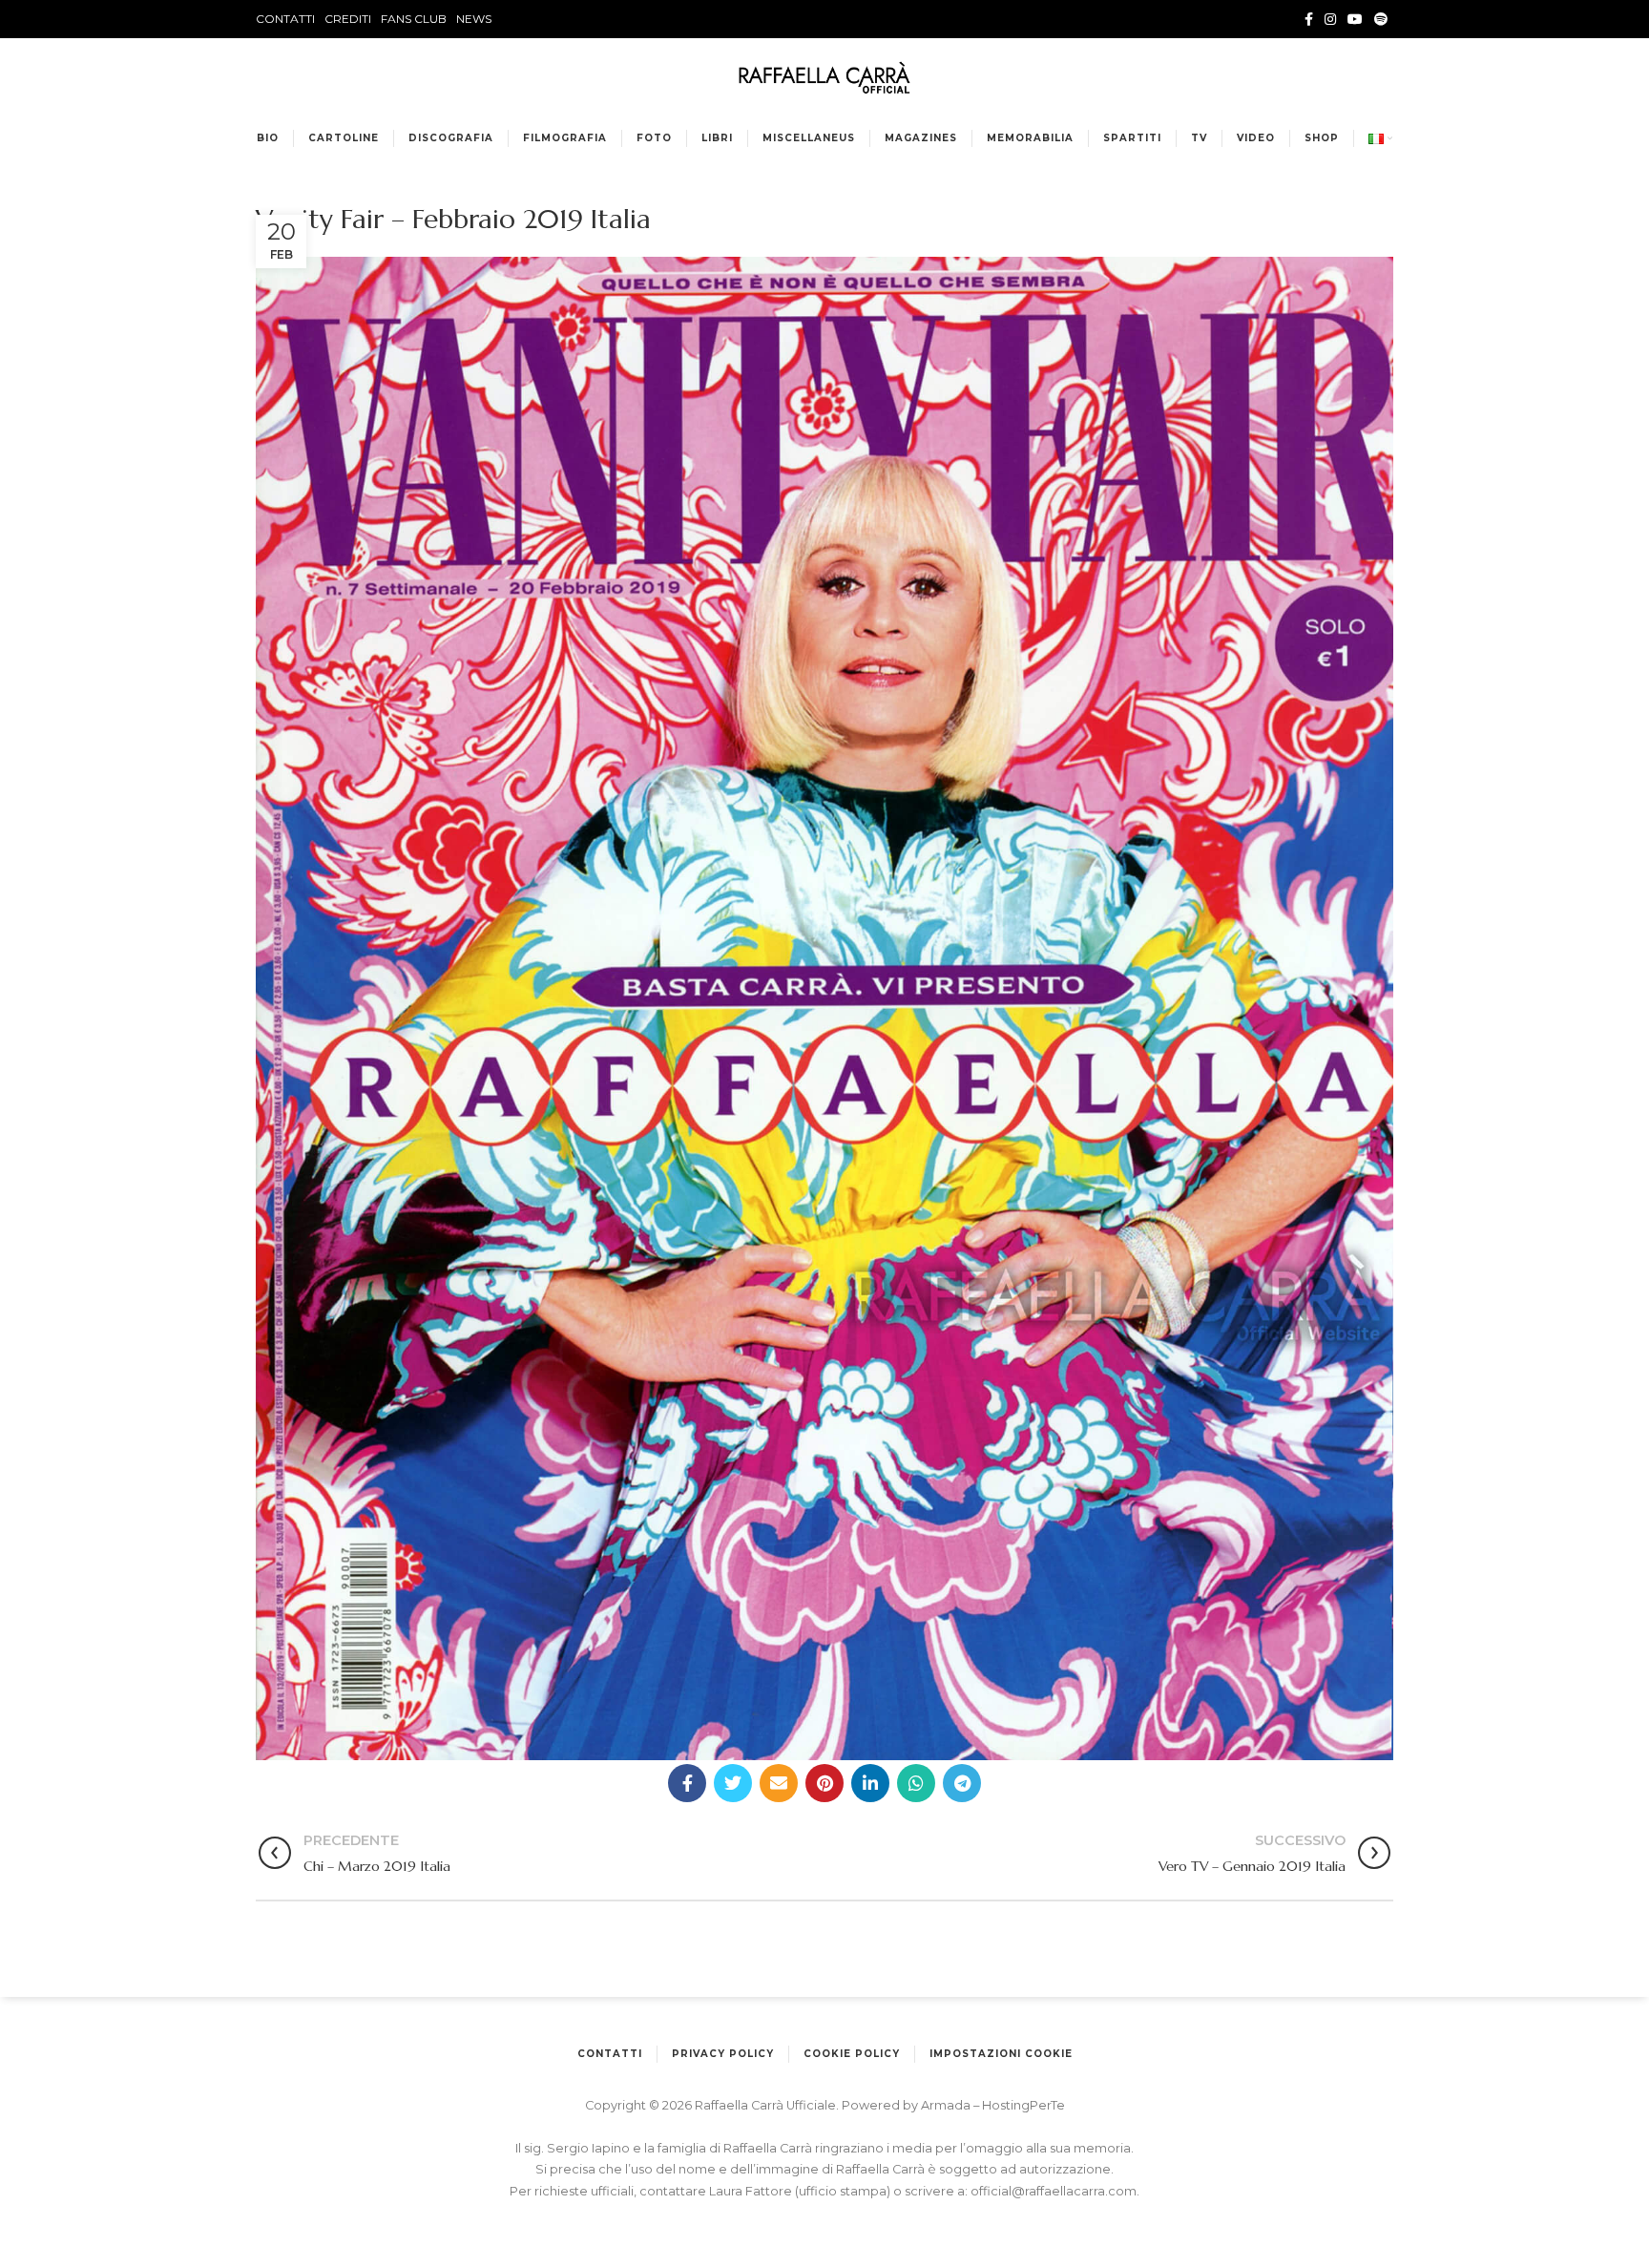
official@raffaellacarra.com (1054, 2191)
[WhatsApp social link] (916, 1783)
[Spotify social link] (1381, 19)
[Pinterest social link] (824, 1783)
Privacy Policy (723, 2054)
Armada (947, 2105)
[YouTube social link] (1355, 19)
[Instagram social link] (1330, 19)
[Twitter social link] (733, 1783)
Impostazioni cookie (1001, 2054)
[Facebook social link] (1309, 19)
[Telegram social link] (962, 1783)
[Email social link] (779, 1783)
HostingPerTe (1023, 2105)
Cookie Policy (852, 2054)
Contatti (610, 2054)
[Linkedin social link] (870, 1783)
